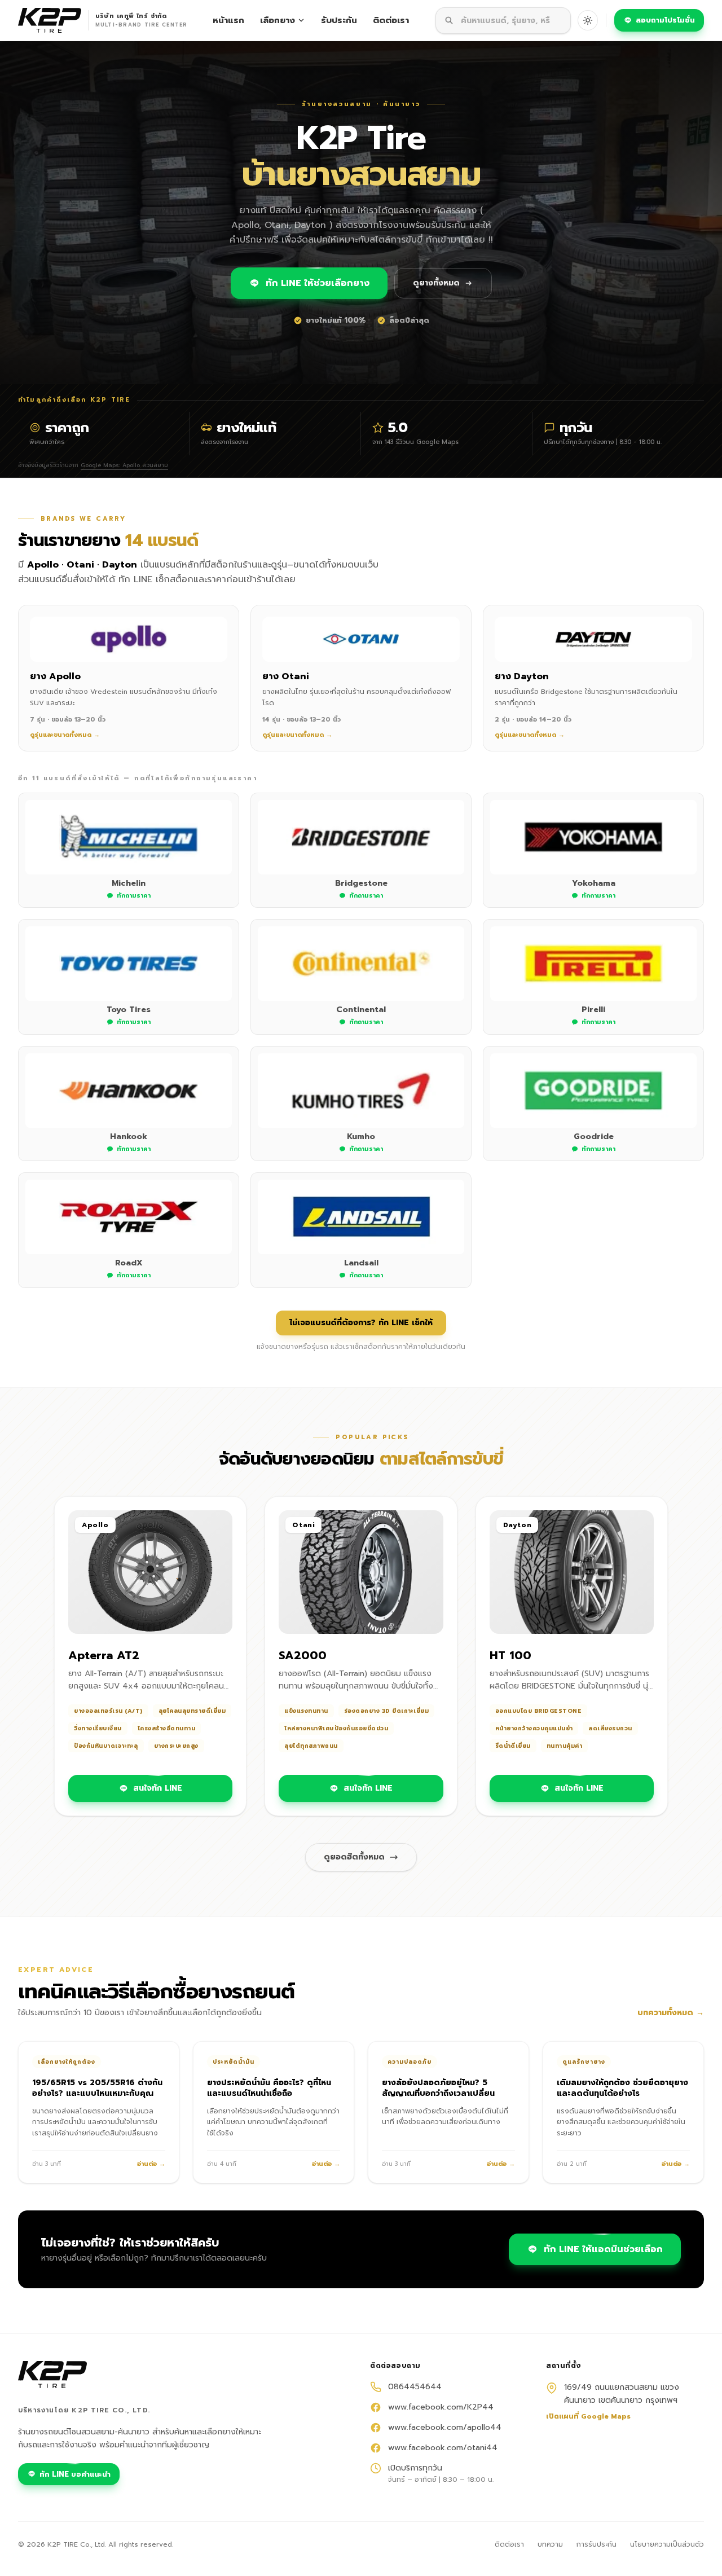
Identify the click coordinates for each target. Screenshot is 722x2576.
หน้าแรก (228, 20)
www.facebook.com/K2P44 (441, 2407)
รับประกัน (339, 20)
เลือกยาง (278, 20)
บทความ (550, 2544)
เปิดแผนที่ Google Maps (588, 2416)
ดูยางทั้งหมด (436, 283)
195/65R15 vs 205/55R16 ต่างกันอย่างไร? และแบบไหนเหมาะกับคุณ (97, 2088)
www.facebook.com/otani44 (443, 2448)
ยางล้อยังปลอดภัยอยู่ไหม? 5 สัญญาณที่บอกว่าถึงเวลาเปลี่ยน (438, 2088)
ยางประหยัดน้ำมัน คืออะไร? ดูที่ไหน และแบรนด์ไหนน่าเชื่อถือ (269, 2088)
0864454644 (415, 2387)
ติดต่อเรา (391, 20)
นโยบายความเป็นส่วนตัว (667, 2544)
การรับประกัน (596, 2544)
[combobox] (503, 21)
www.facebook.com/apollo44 (445, 2428)
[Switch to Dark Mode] (588, 20)
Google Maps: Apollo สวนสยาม (124, 465)
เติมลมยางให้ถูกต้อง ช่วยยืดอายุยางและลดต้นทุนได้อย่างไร (622, 2088)
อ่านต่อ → (151, 2164)
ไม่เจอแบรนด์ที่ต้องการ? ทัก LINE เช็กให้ (361, 1323)
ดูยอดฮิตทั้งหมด (354, 1857)
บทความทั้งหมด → (671, 2013)
